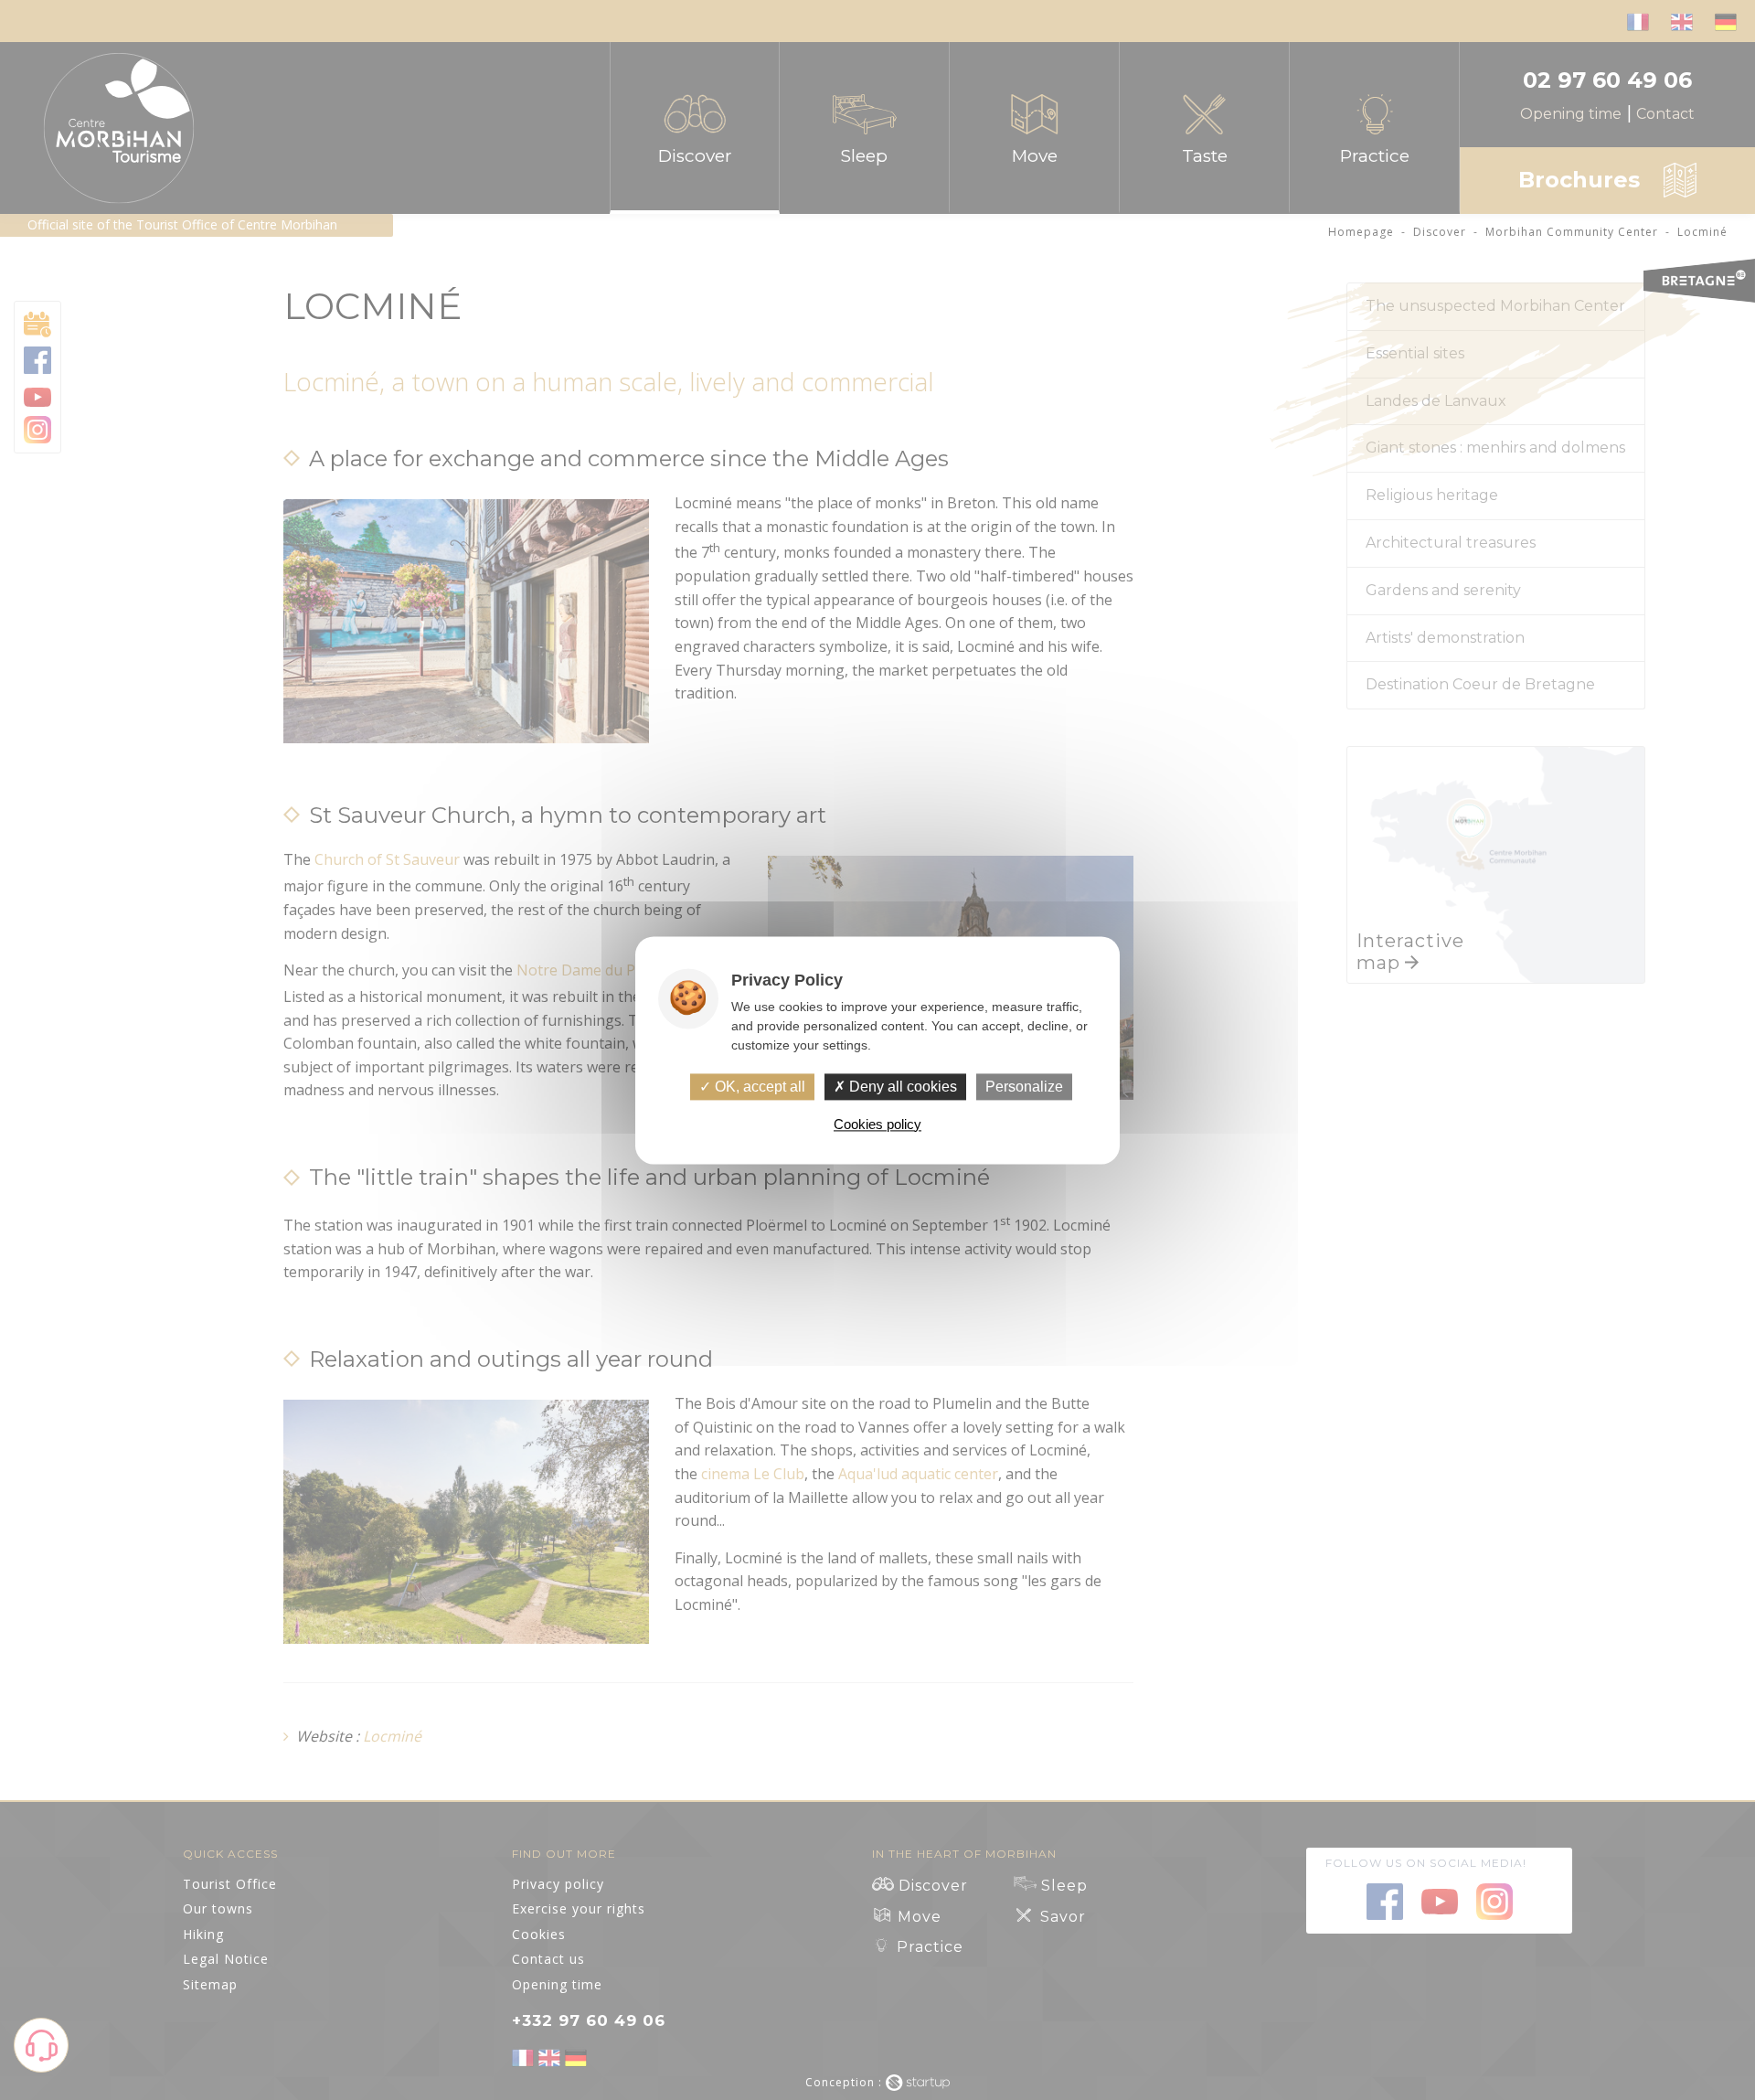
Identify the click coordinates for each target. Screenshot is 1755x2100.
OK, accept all (758, 1087)
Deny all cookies (901, 1087)
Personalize (1024, 1087)
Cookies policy (877, 1124)
